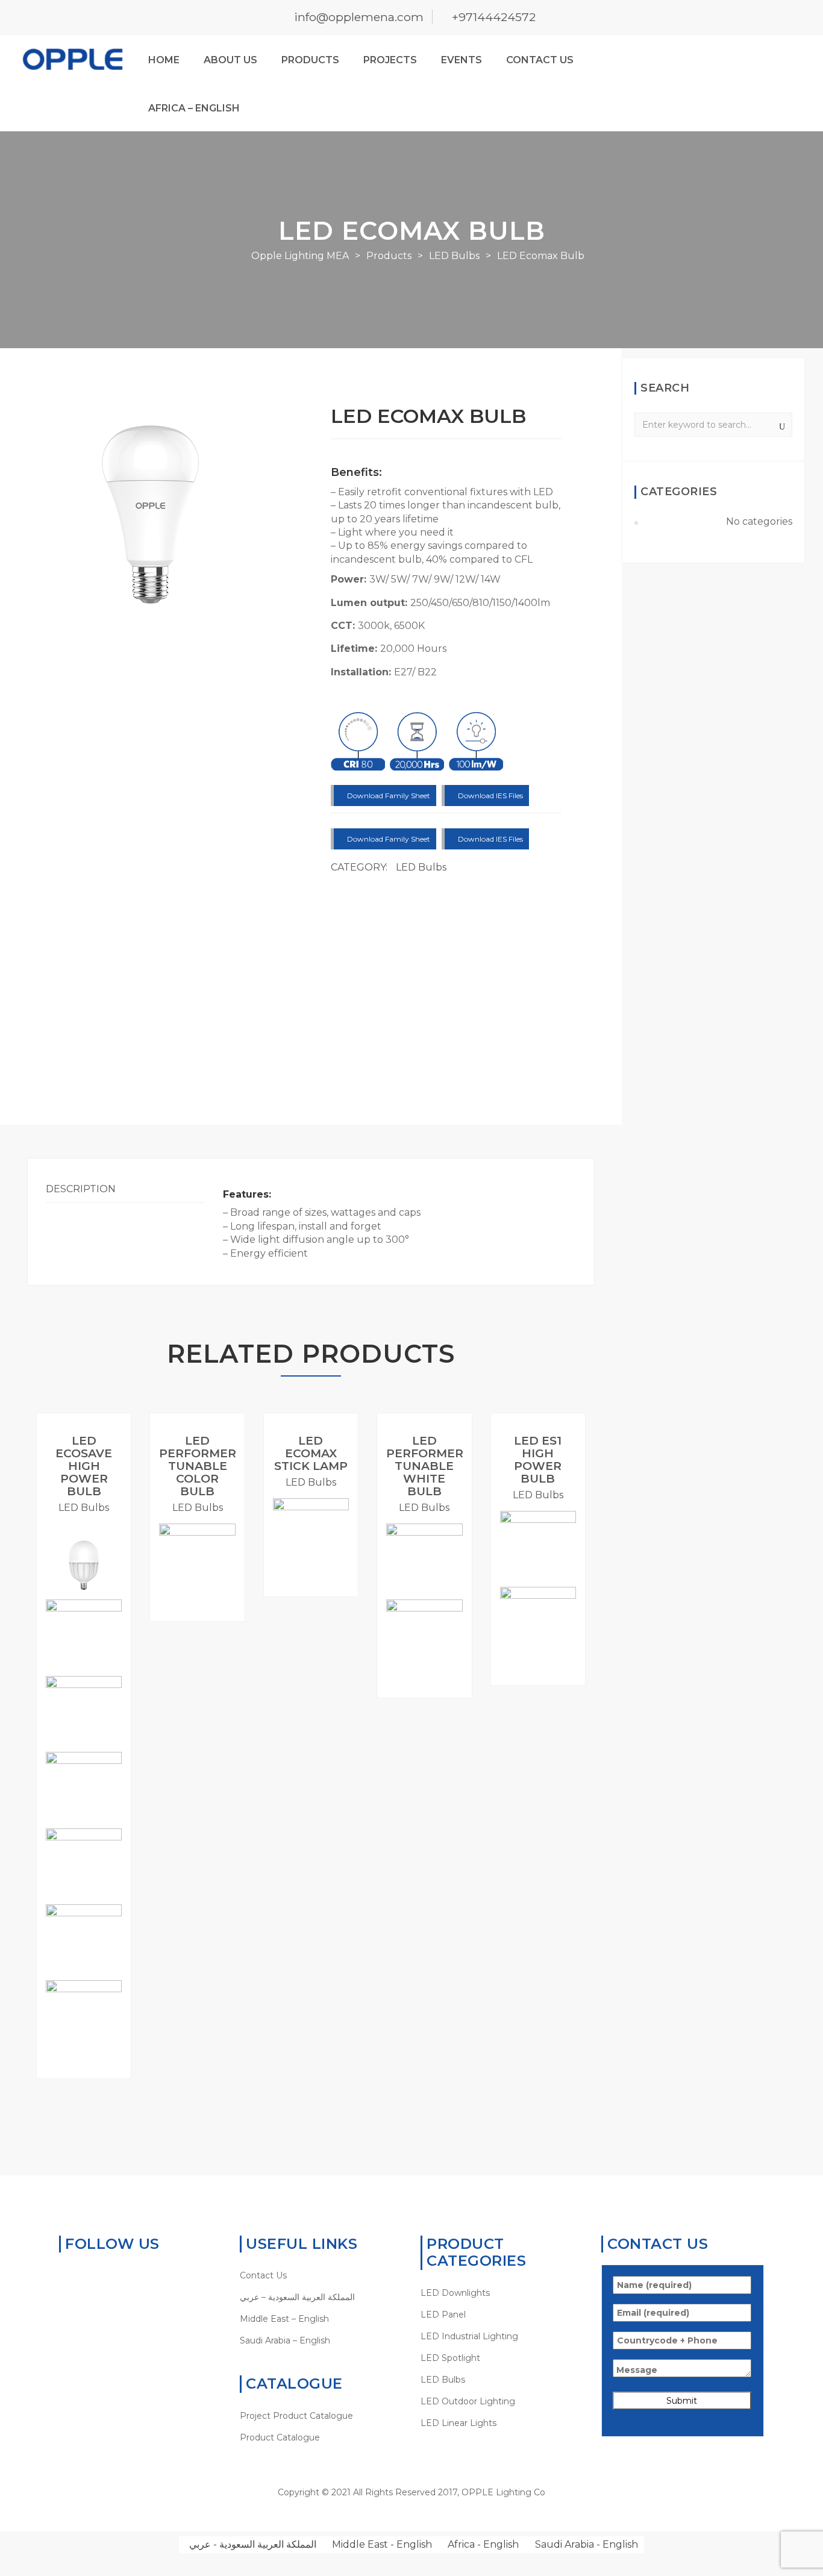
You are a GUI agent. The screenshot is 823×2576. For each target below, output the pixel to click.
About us (230, 60)
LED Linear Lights (458, 2423)
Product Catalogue (280, 2437)
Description (81, 1189)
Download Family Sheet (388, 796)
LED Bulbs (421, 867)
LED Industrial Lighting (469, 2336)
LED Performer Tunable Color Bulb (198, 1466)
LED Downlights (455, 2293)
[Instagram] (139, 2275)
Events (462, 60)
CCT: (344, 626)
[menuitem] (321, 2297)
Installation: (362, 672)
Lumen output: (371, 603)
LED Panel (443, 2315)
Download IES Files (490, 796)
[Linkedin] (102, 2275)
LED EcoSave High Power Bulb (84, 1466)
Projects (390, 60)
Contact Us (540, 60)
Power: (350, 579)
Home (164, 60)
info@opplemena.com (359, 17)
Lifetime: (355, 649)
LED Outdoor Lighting (468, 2401)
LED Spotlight (450, 2358)
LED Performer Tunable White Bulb (425, 1466)
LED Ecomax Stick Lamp (311, 1453)
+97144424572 (494, 17)
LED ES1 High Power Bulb (538, 1460)
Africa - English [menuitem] (483, 2544)
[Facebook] (83, 2275)
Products (310, 60)
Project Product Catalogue (296, 2416)
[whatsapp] (65, 2275)
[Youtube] (121, 2275)
